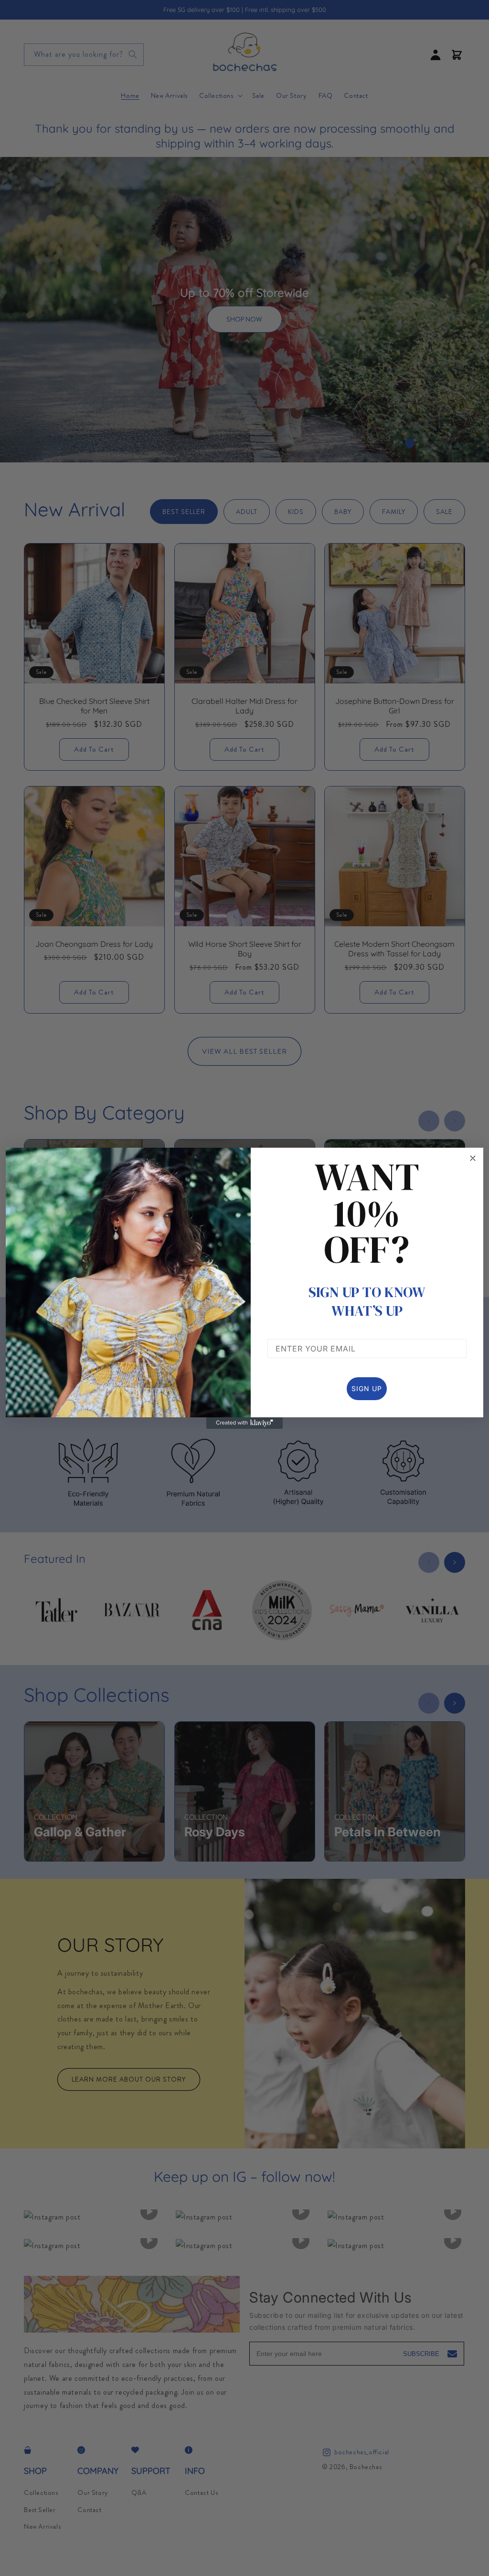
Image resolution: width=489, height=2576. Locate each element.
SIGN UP (367, 1388)
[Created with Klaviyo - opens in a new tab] (244, 1423)
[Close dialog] (473, 1158)
